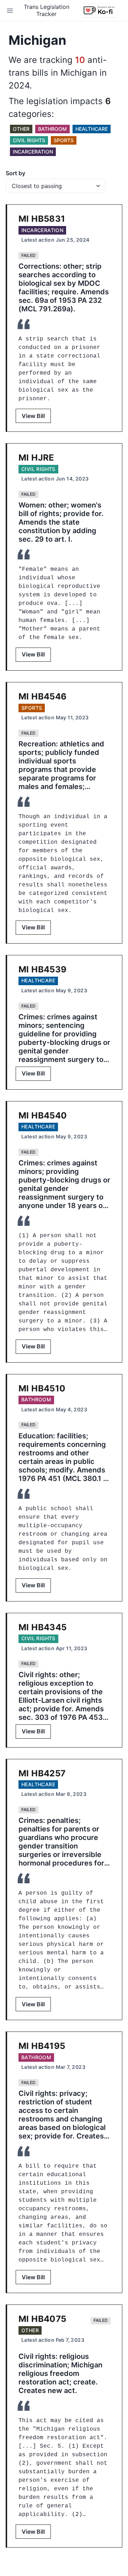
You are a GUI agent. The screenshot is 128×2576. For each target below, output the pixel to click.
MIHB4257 (42, 1773)
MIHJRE (36, 458)
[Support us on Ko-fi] (99, 11)
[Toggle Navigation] (10, 11)
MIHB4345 (43, 1627)
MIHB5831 (42, 219)
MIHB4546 (43, 696)
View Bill (33, 416)
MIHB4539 (43, 969)
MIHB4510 (42, 1388)
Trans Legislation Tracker (47, 10)
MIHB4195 (42, 2046)
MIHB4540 (43, 1115)
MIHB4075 (42, 2319)
